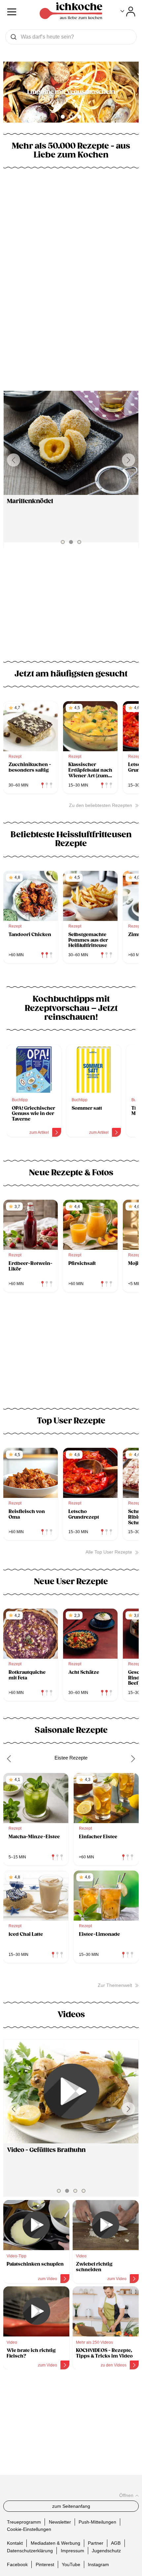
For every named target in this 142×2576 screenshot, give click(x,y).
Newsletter (60, 2522)
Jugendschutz (106, 2550)
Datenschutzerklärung (30, 2550)
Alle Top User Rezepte (109, 1552)
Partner (96, 2543)
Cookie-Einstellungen (29, 2529)
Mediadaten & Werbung (55, 2543)
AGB (116, 2543)
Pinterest (45, 2564)
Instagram (98, 2564)
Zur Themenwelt (115, 1985)
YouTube (71, 2564)
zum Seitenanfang (71, 2506)
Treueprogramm (24, 2522)
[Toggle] (128, 12)
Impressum (72, 2550)
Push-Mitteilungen (97, 2522)
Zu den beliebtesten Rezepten (101, 805)
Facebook (17, 2564)
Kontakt (15, 2543)
